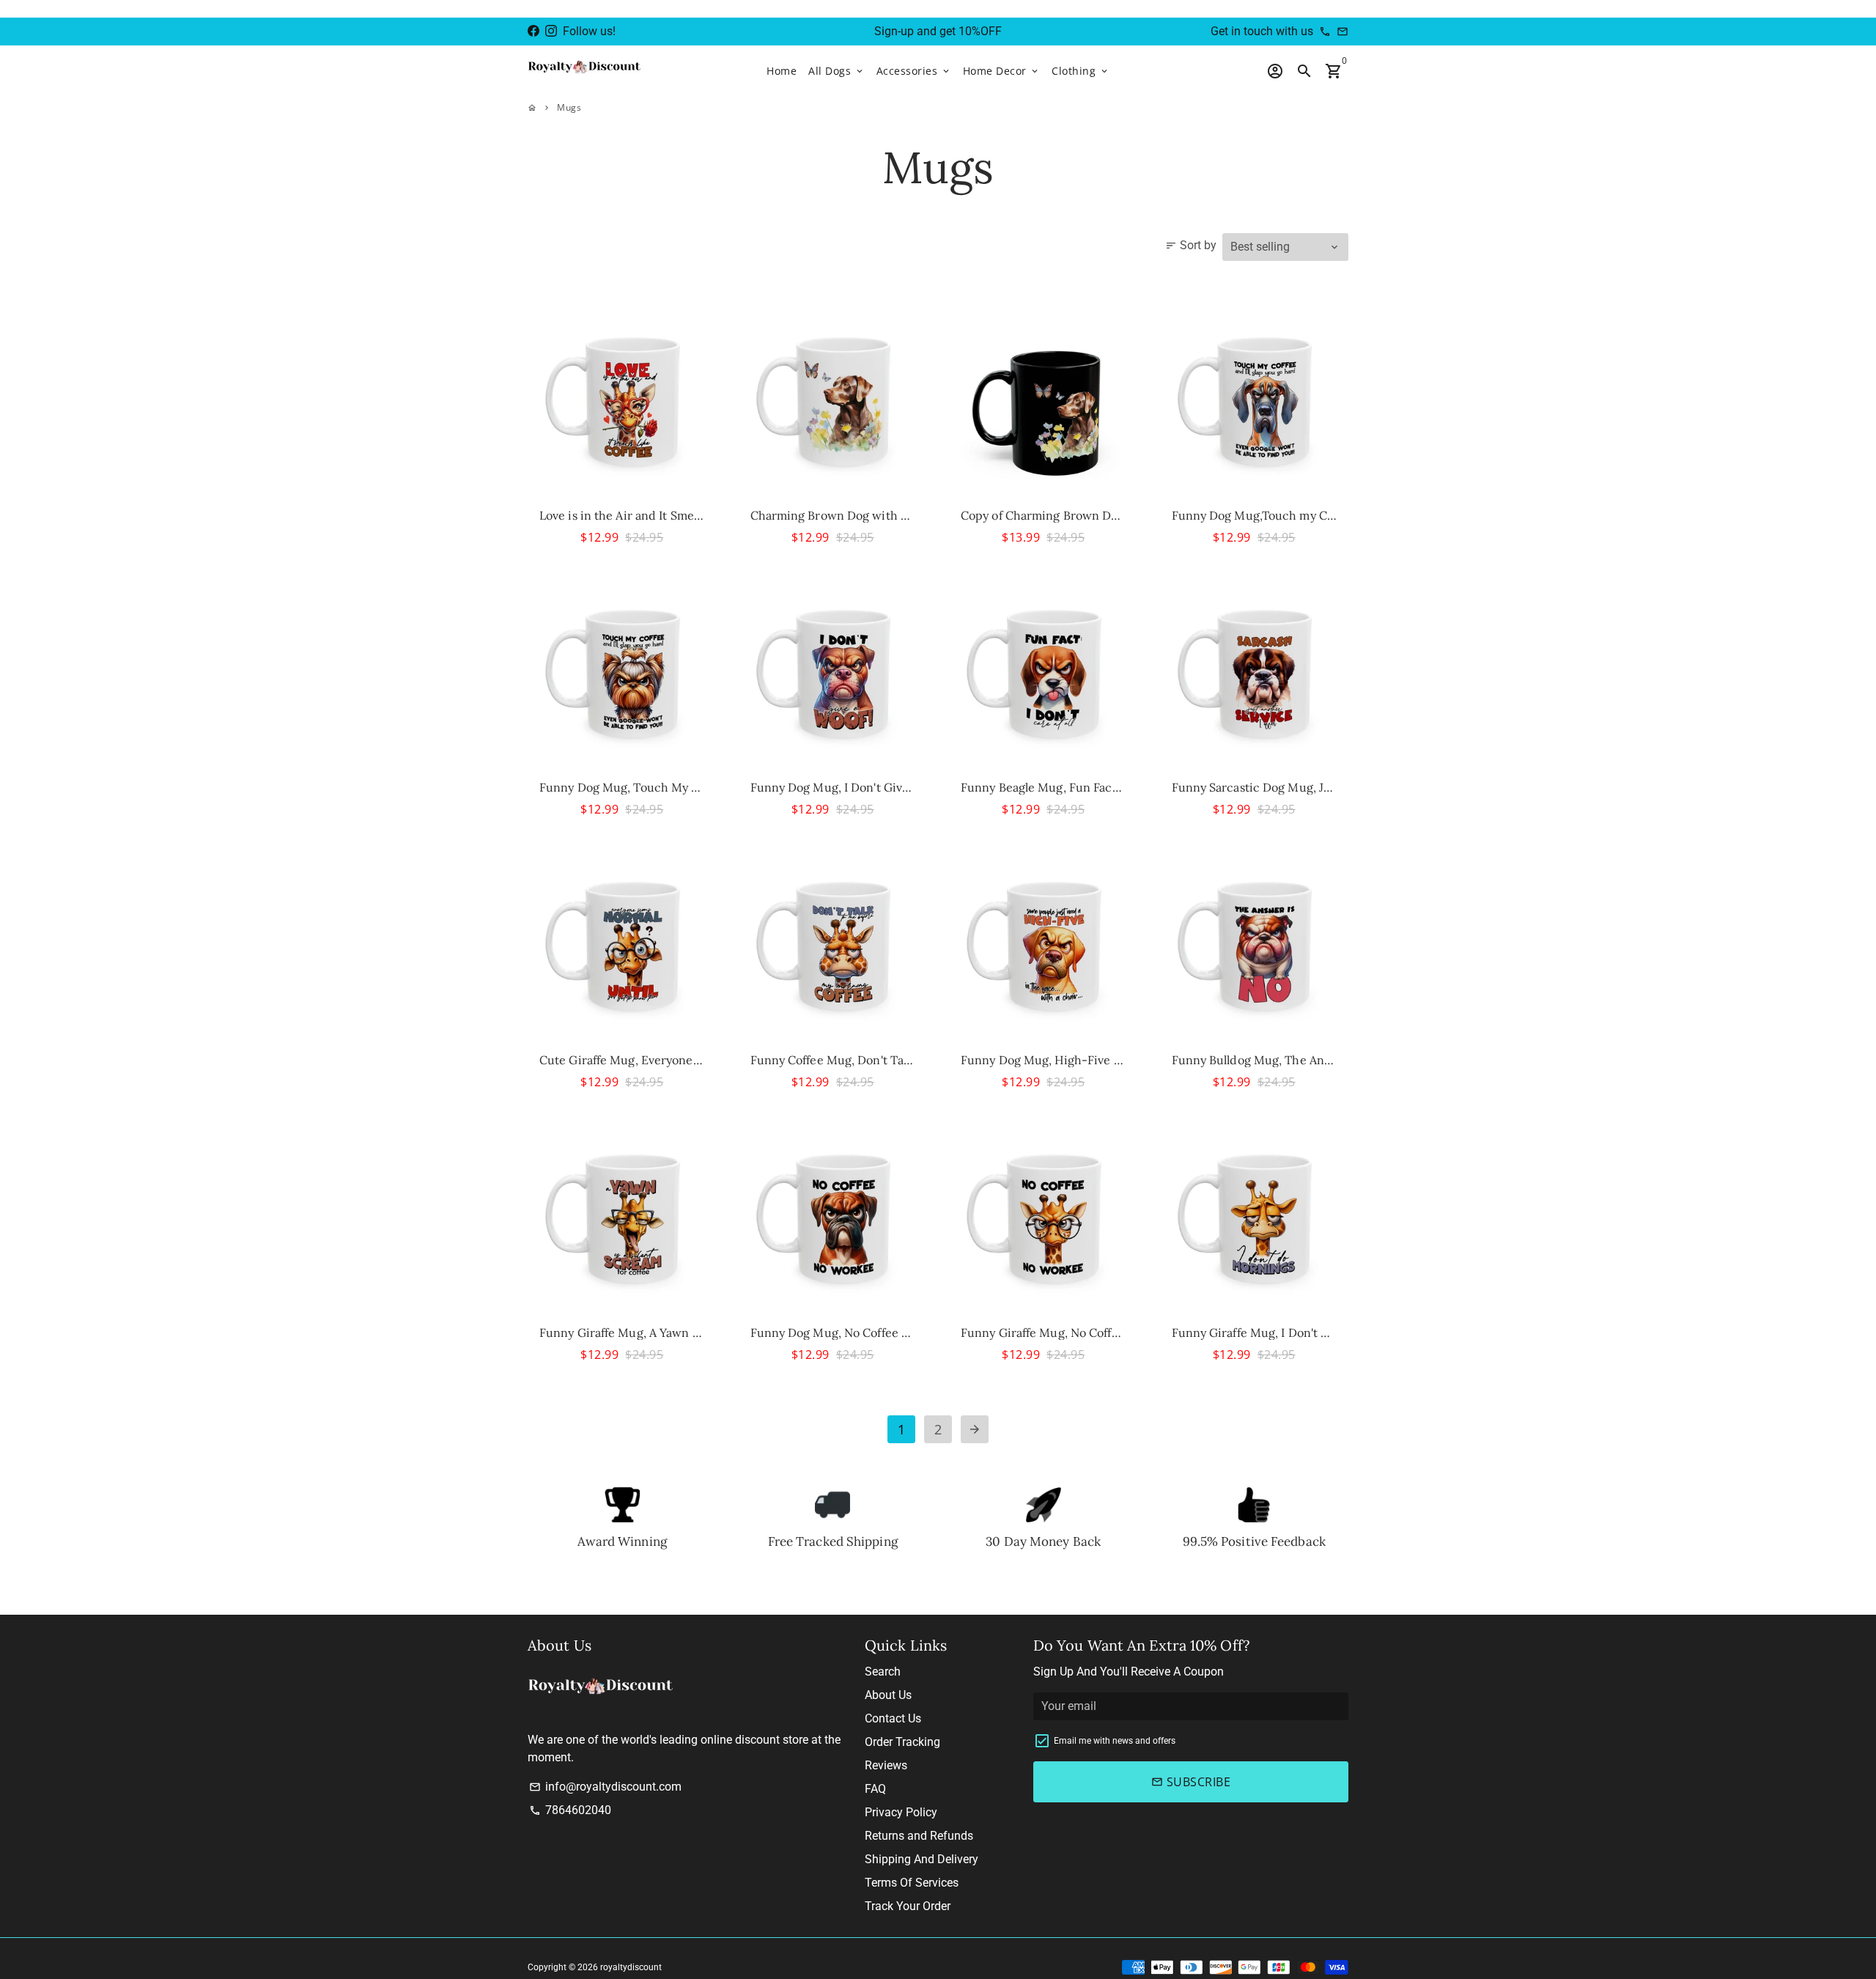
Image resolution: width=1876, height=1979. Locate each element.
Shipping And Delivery (922, 1859)
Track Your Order (908, 1906)
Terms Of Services (912, 1883)
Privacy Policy (901, 1812)
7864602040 (570, 1810)
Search (883, 1672)
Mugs (569, 107)
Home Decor (1002, 71)
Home (782, 71)
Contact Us (893, 1718)
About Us (888, 1695)
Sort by (1191, 245)
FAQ (875, 1789)
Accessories (914, 71)
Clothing (1081, 71)
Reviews (886, 1765)
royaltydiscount (631, 1967)
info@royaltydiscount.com (605, 1787)
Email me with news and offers (1115, 1741)
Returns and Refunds (919, 1836)
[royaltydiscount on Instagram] (551, 31)
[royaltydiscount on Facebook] (533, 31)
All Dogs (837, 71)
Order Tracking (902, 1742)
